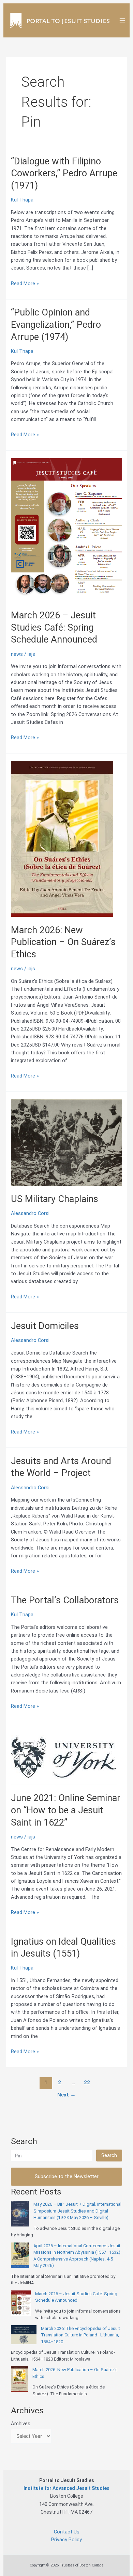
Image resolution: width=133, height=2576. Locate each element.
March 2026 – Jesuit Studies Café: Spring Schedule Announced (54, 627)
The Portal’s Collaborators (65, 1600)
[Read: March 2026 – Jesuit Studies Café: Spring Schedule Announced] (66, 530)
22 (87, 2083)
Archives (21, 2424)
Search (109, 2155)
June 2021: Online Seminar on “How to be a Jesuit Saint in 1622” (66, 1810)
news (17, 654)
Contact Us (67, 2532)
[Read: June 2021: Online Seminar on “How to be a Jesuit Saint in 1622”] (64, 1757)
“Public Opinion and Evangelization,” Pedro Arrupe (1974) (56, 325)
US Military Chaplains (55, 1199)
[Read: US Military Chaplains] (66, 1142)
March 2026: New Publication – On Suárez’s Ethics (63, 942)
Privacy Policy (66, 2540)
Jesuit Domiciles (45, 1326)
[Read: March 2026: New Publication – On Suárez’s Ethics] (62, 839)
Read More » (25, 284)
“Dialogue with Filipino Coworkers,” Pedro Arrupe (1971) (64, 173)
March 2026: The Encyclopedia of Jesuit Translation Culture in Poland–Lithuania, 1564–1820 (80, 2335)
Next (66, 2095)
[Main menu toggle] (122, 20)
